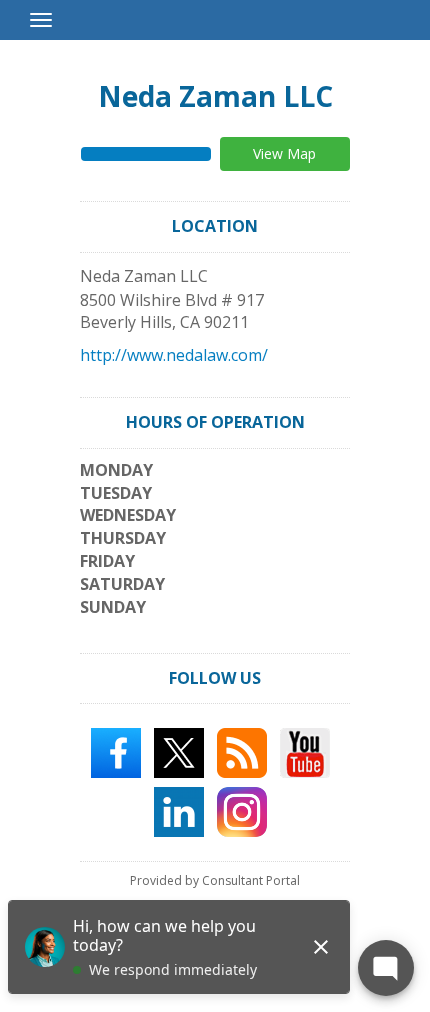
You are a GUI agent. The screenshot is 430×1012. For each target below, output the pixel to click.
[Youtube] (305, 752)
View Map (284, 153)
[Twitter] (179, 752)
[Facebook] (116, 752)
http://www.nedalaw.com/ (174, 355)
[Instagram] (242, 811)
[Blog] (242, 752)
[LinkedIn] (179, 811)
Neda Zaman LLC (215, 96)
